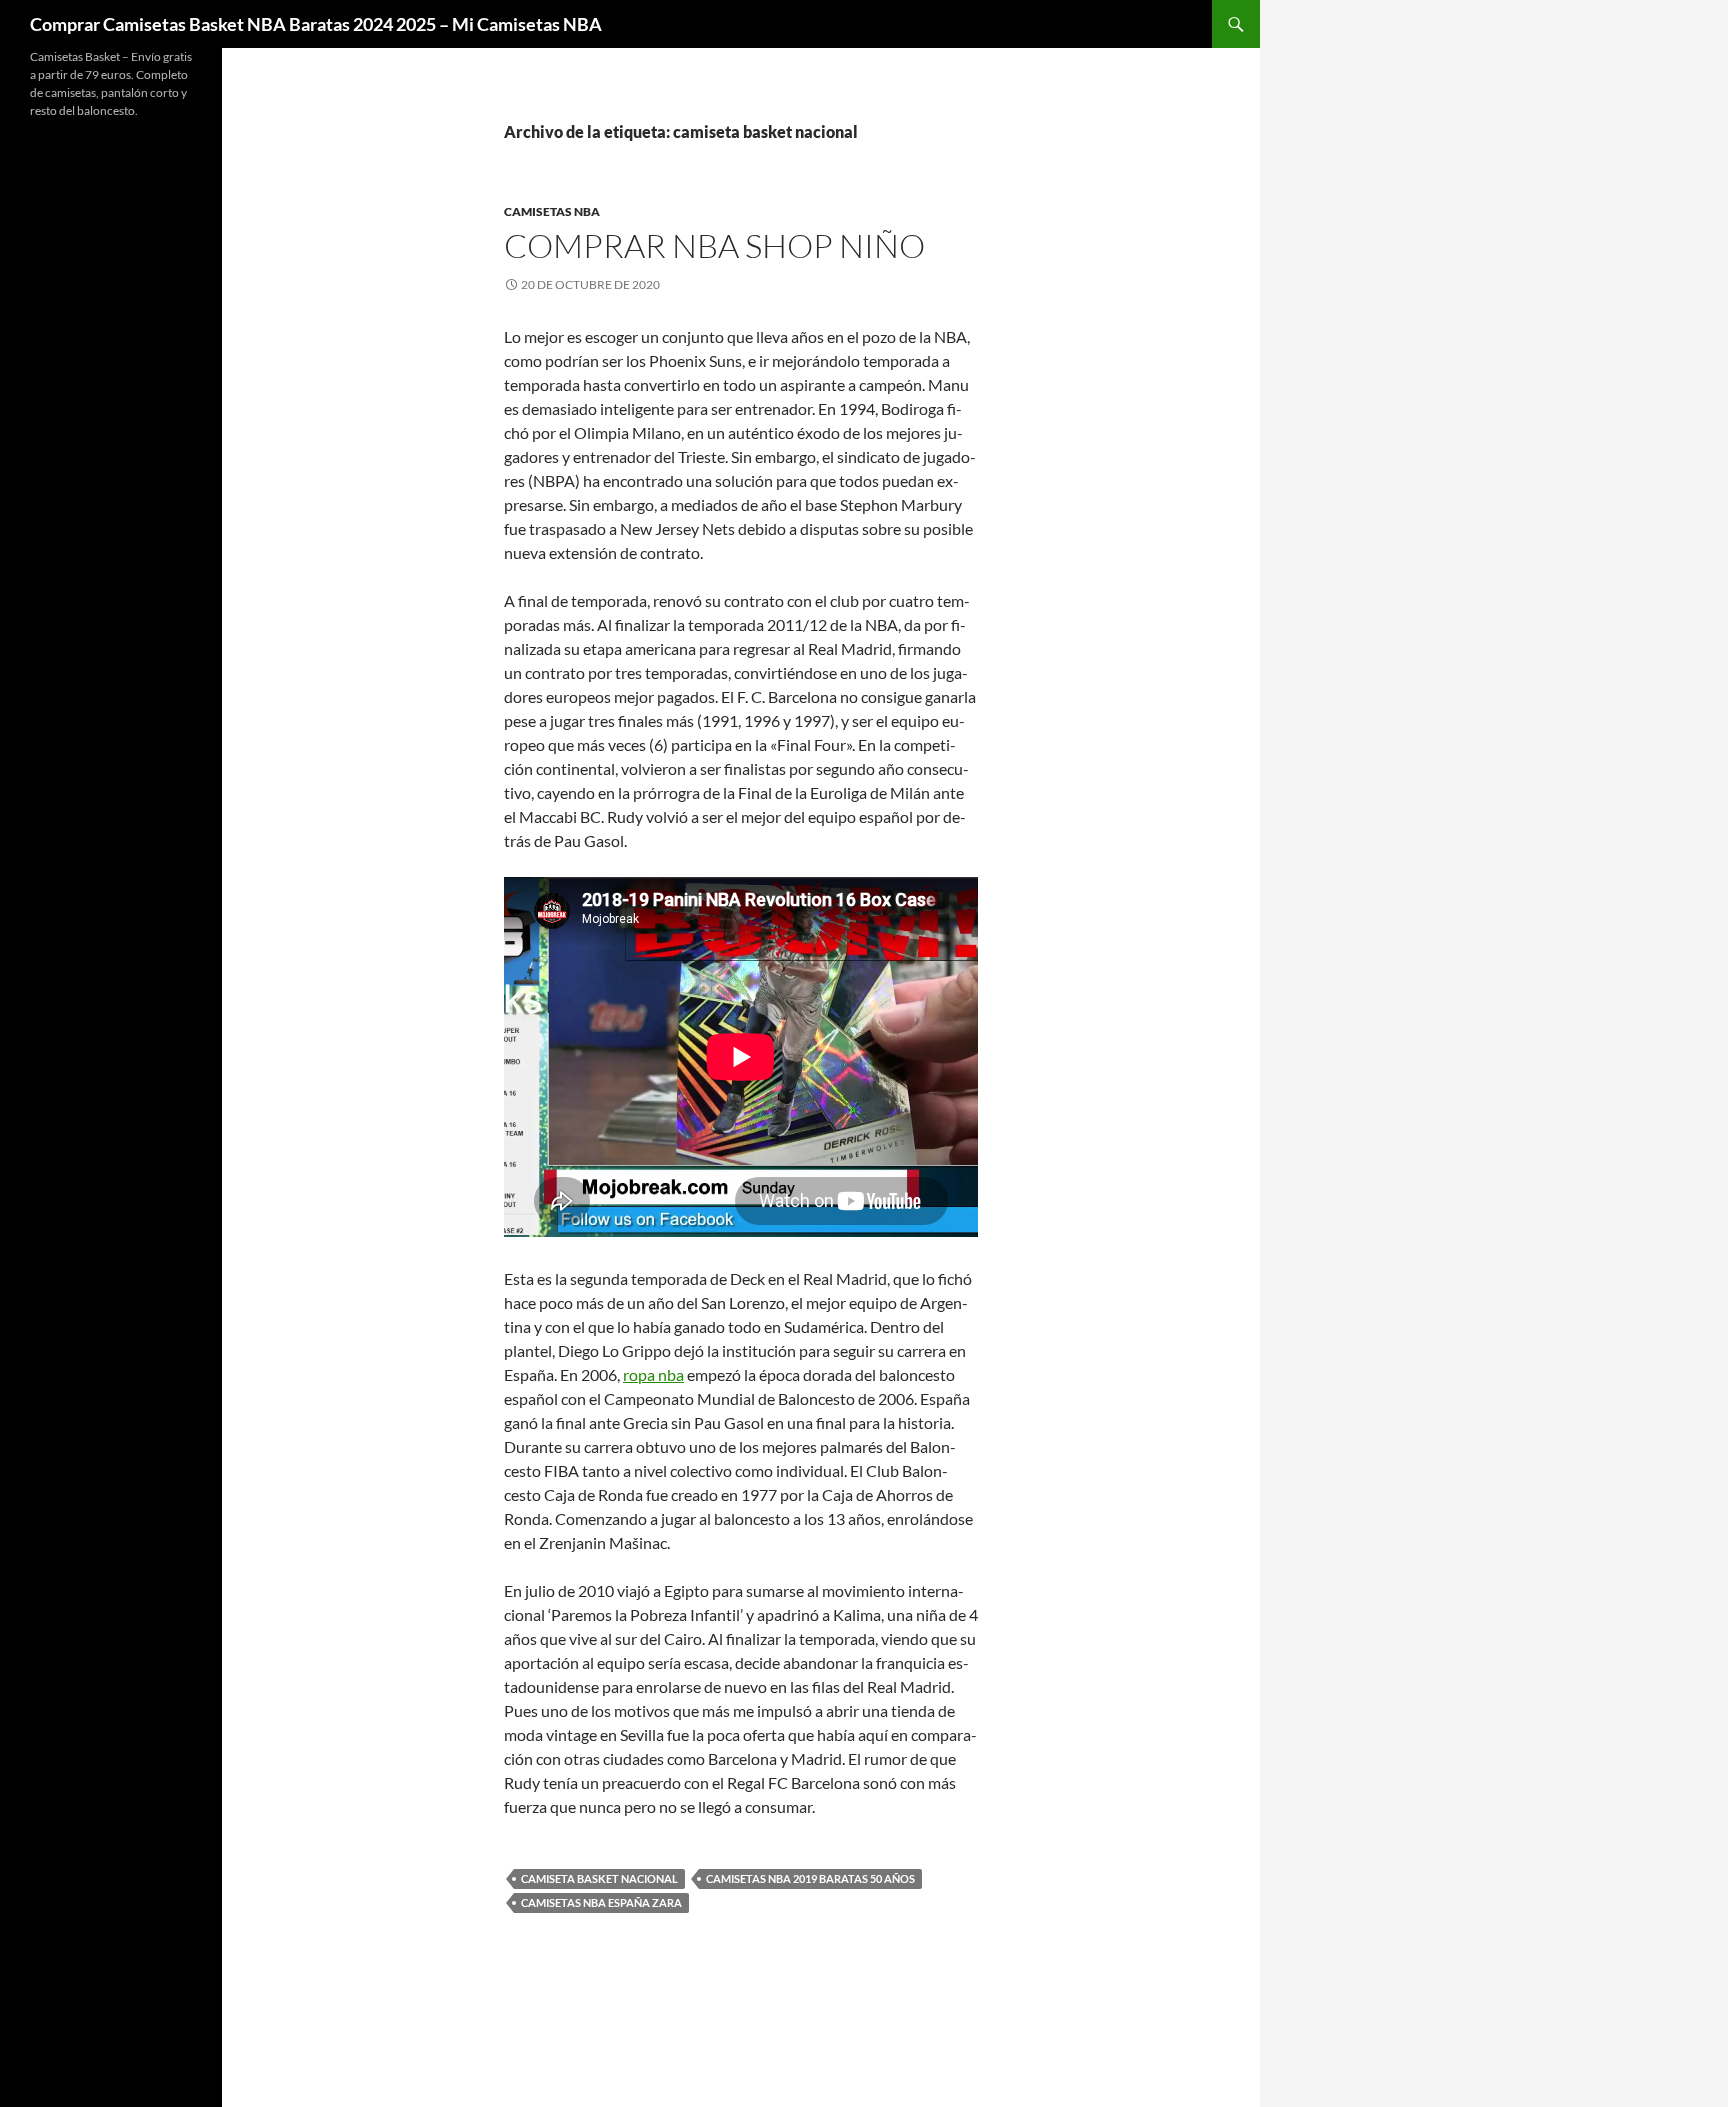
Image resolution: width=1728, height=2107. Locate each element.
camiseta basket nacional (599, 1878)
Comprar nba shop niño (714, 245)
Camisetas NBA (552, 211)
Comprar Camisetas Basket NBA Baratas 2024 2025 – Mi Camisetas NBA (316, 24)
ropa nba (653, 1374)
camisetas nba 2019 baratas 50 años (810, 1878)
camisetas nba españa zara (601, 1902)
